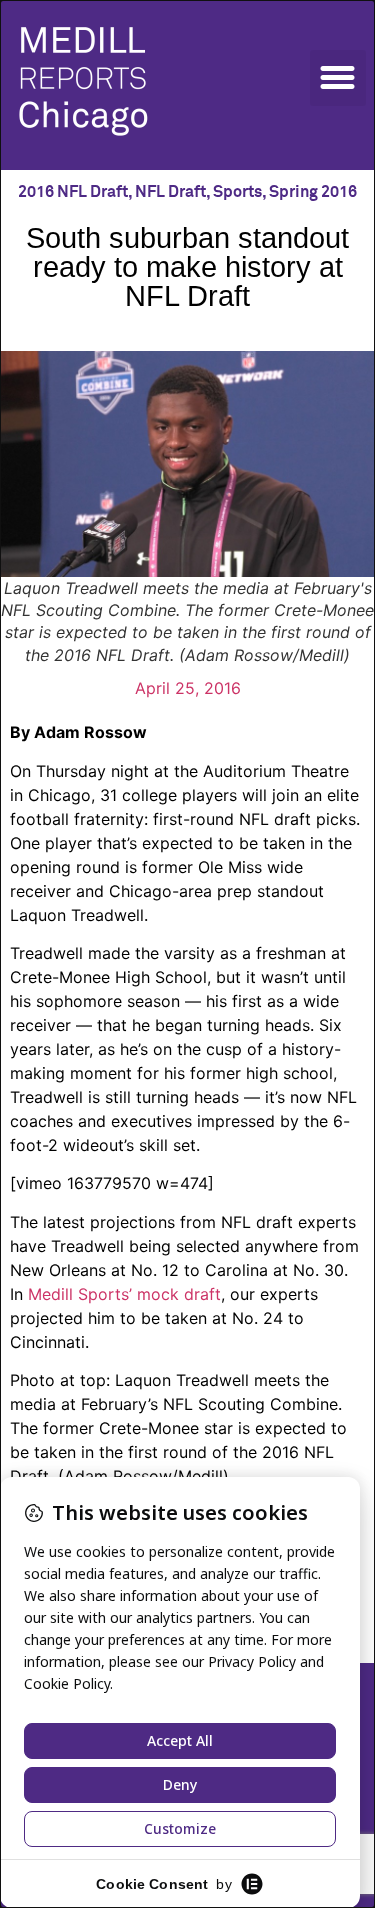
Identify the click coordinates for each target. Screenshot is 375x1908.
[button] (338, 78)
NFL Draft (170, 192)
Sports (237, 192)
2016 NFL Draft (73, 192)
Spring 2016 (313, 192)
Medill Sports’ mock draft (124, 1294)
